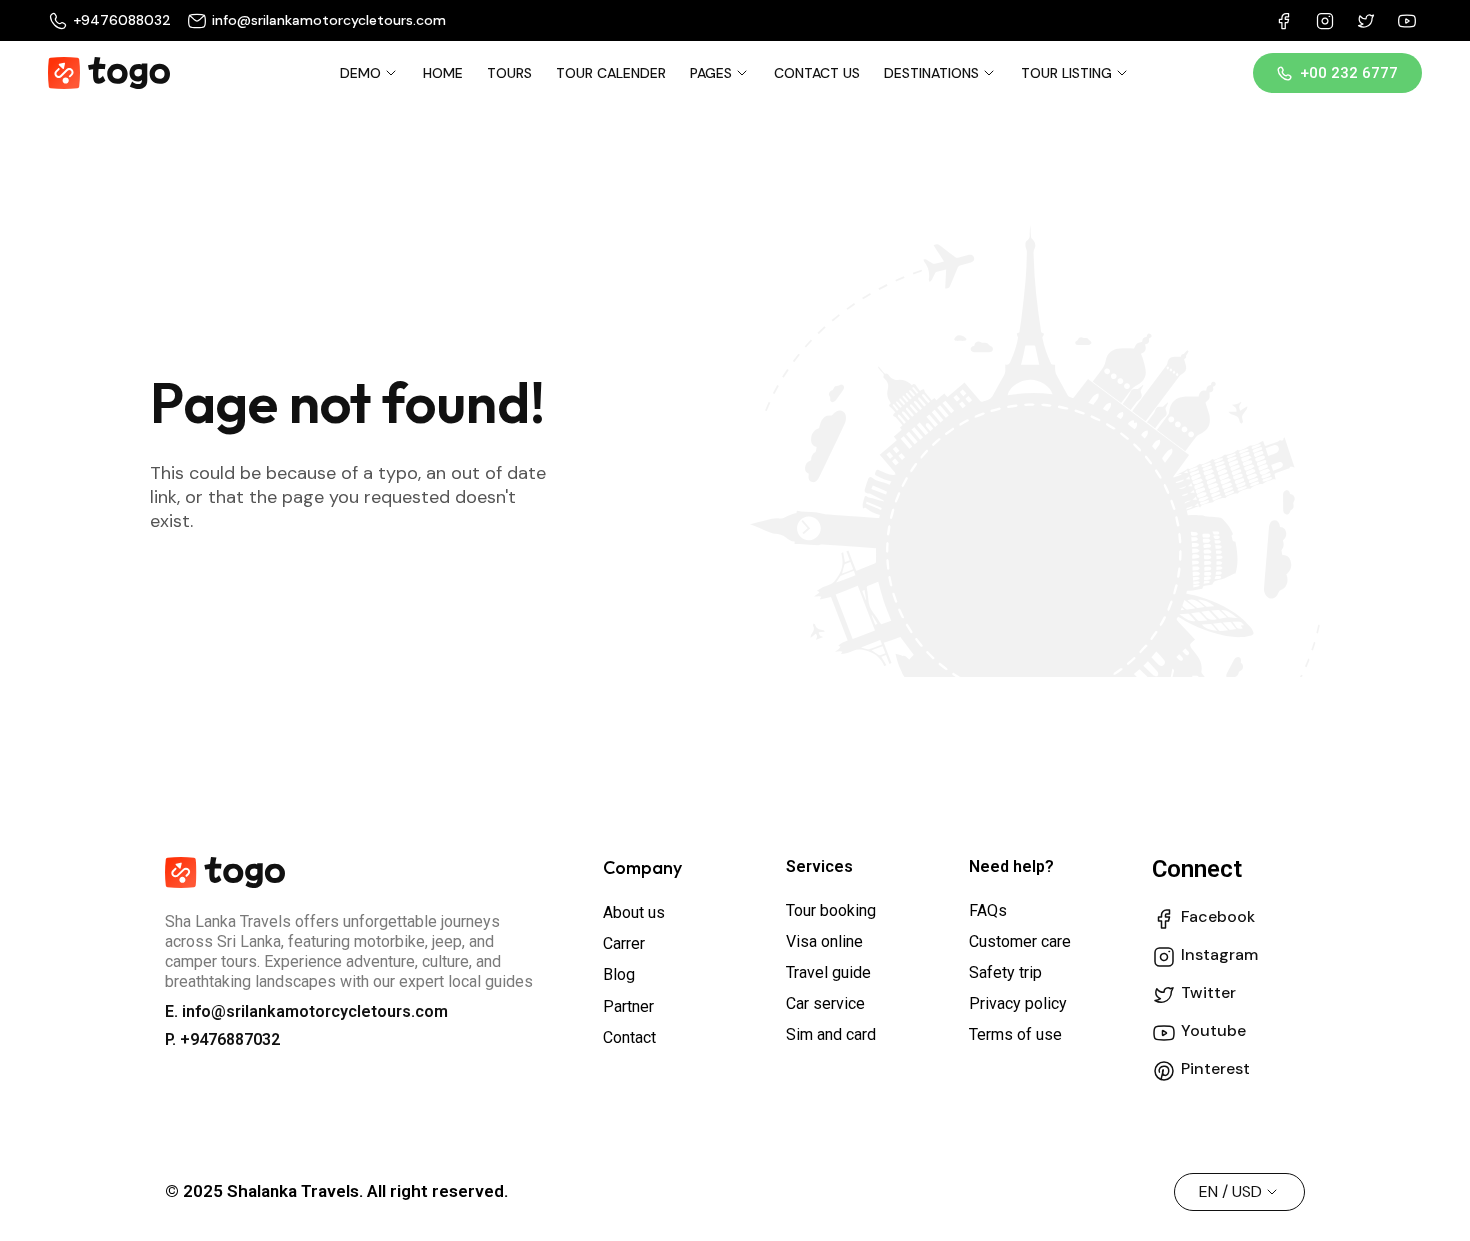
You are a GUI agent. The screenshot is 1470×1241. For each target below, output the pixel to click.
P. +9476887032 (222, 1039)
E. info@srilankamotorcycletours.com (306, 1011)
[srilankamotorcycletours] (109, 73)
